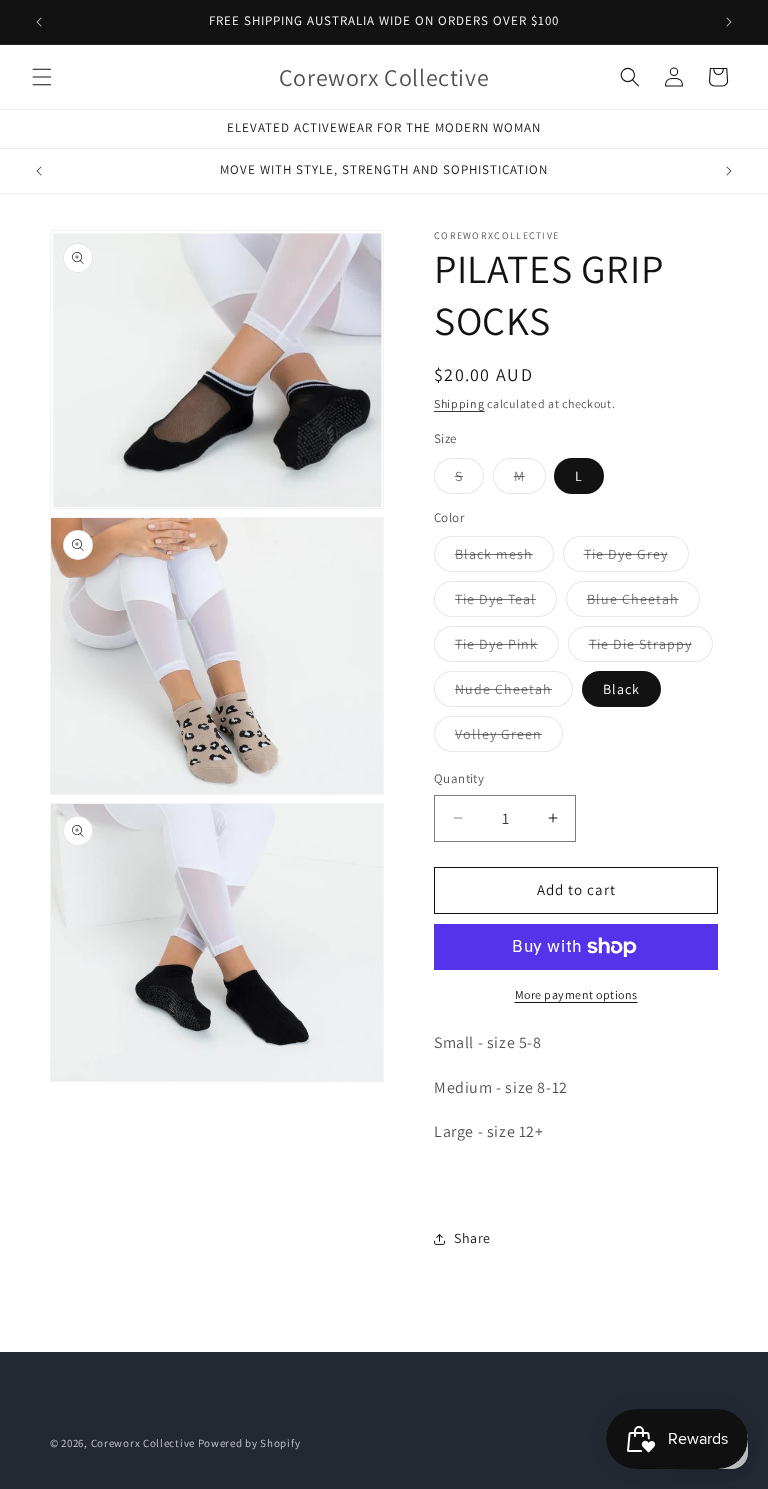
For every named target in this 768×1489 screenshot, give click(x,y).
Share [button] (472, 1238)
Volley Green (509, 738)
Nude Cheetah (514, 693)
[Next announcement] (729, 22)
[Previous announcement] (39, 22)
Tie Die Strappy (651, 648)
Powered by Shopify (249, 1443)
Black (621, 689)
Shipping (459, 403)
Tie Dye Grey (636, 558)
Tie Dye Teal (506, 603)
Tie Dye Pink (507, 648)
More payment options (576, 994)
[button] (42, 77)
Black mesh (504, 558)
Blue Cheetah (643, 603)
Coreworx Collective (143, 1443)
